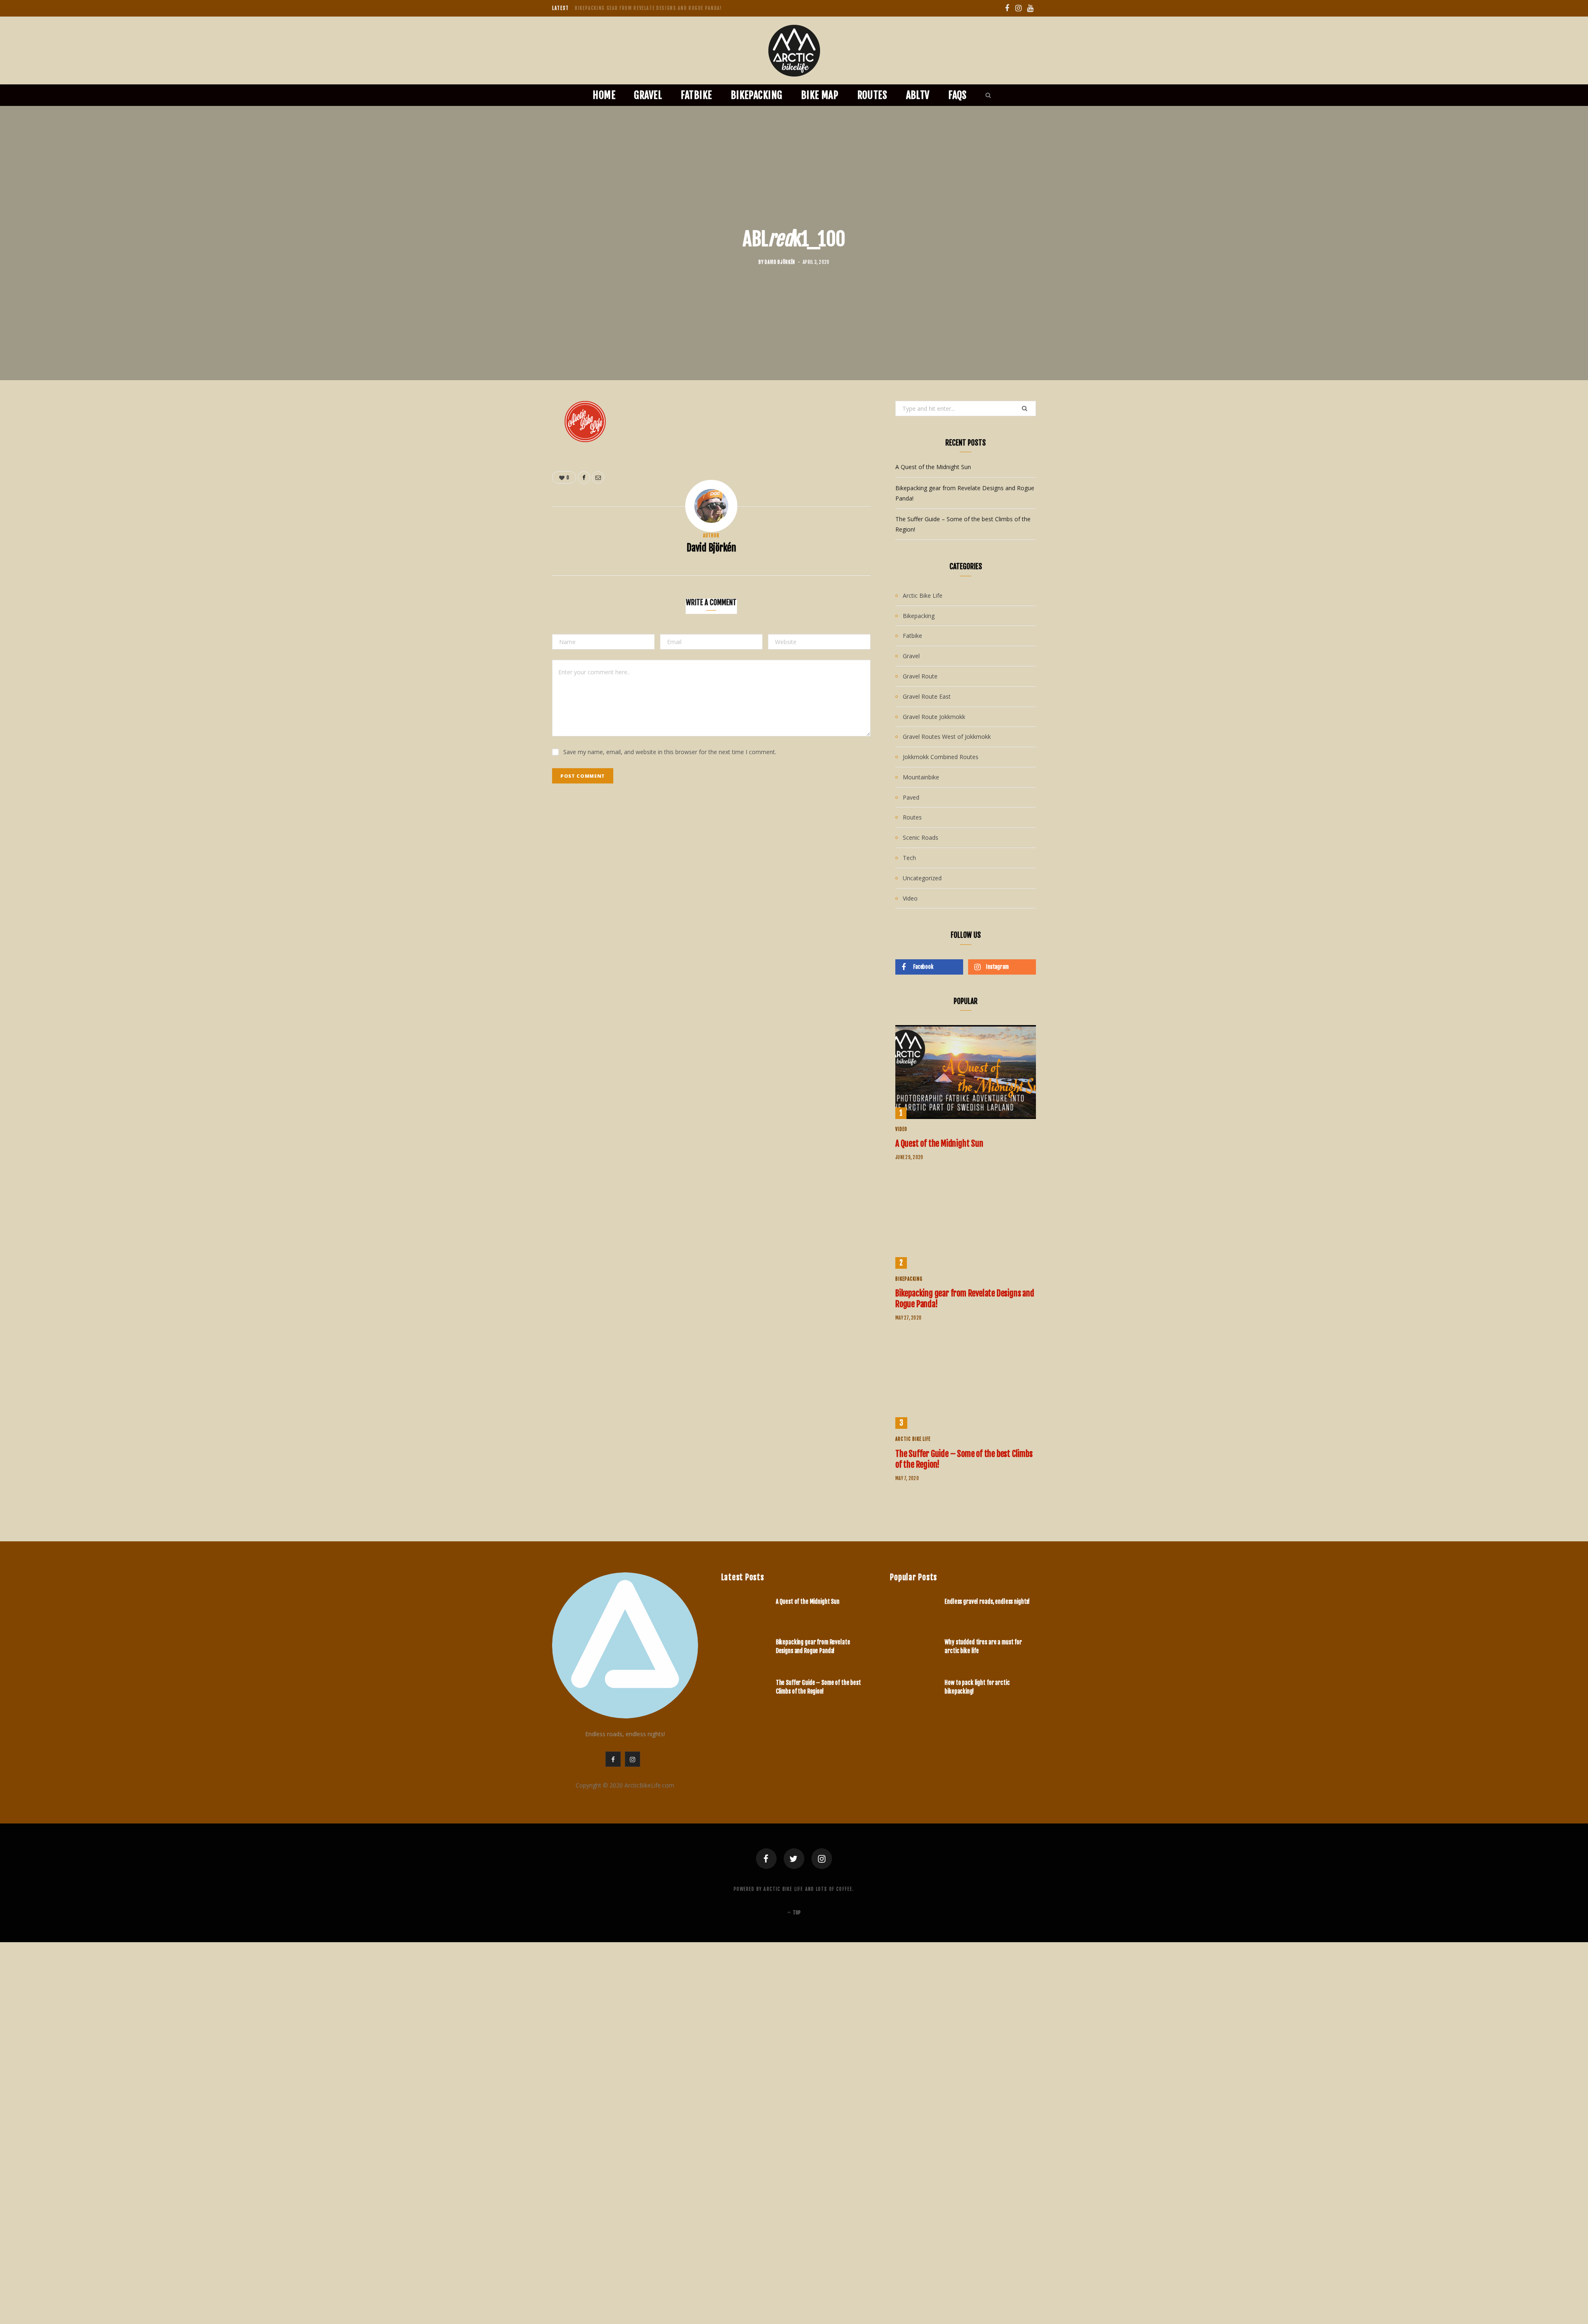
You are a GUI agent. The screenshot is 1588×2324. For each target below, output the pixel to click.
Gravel (648, 95)
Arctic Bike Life (923, 595)
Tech (909, 858)
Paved (911, 797)
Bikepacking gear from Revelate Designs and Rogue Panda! (648, 8)
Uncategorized (922, 878)
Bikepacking (757, 95)
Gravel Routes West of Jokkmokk (947, 737)
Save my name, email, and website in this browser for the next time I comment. (670, 752)
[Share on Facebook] (511, 432)
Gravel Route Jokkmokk (934, 717)
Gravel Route (920, 676)
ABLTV (918, 95)
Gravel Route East (927, 696)
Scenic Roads (921, 837)
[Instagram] (822, 1859)
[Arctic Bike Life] (794, 51)
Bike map (820, 95)
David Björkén (780, 262)
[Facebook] (766, 1859)
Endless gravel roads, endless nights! (987, 1602)
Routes (872, 95)
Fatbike (696, 95)
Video (910, 898)
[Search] (986, 95)
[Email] (511, 453)
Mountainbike (921, 777)
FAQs (958, 95)
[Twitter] (794, 1859)
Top (796, 1913)
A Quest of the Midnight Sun (933, 467)
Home (604, 95)
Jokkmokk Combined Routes (941, 757)
